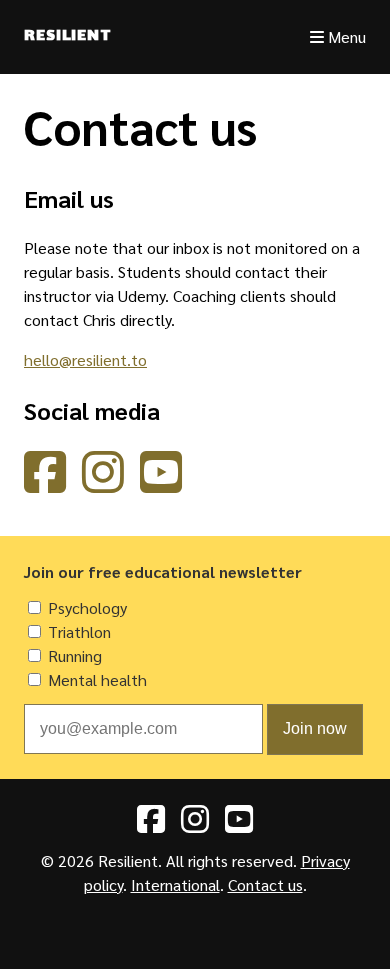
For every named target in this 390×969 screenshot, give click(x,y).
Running (75, 655)
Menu (345, 36)
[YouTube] (161, 483)
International (175, 884)
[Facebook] (45, 483)
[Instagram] (103, 483)
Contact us (265, 884)
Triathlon (79, 631)
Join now (315, 728)
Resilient (68, 37)
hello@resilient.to (85, 359)
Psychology (87, 607)
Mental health (97, 679)
